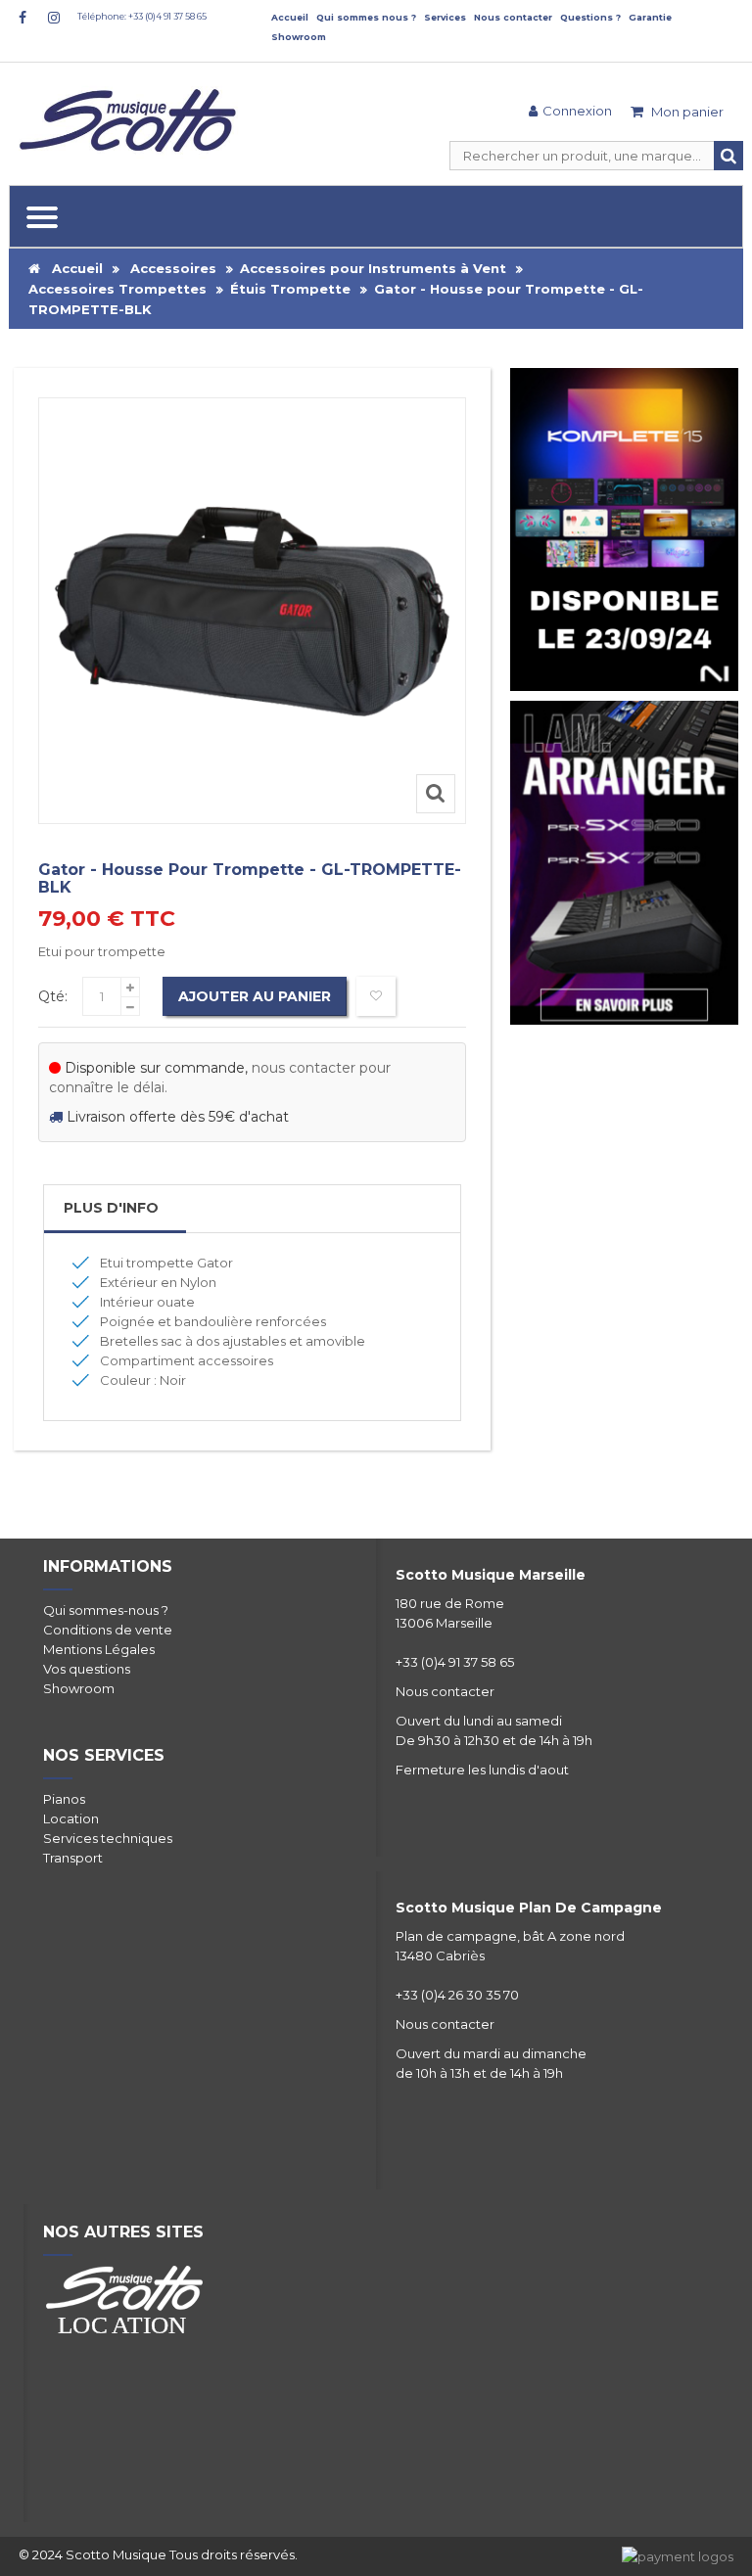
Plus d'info (111, 1208)
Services (445, 17)
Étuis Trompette (290, 289)
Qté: (53, 996)
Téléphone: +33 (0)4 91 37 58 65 (142, 16)
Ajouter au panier (255, 996)
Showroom (299, 37)
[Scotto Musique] (131, 122)
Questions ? (590, 17)
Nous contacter (513, 17)
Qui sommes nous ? (366, 17)
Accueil (290, 17)
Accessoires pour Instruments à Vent (373, 268)
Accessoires (173, 268)
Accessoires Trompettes (117, 289)
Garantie (650, 17)
